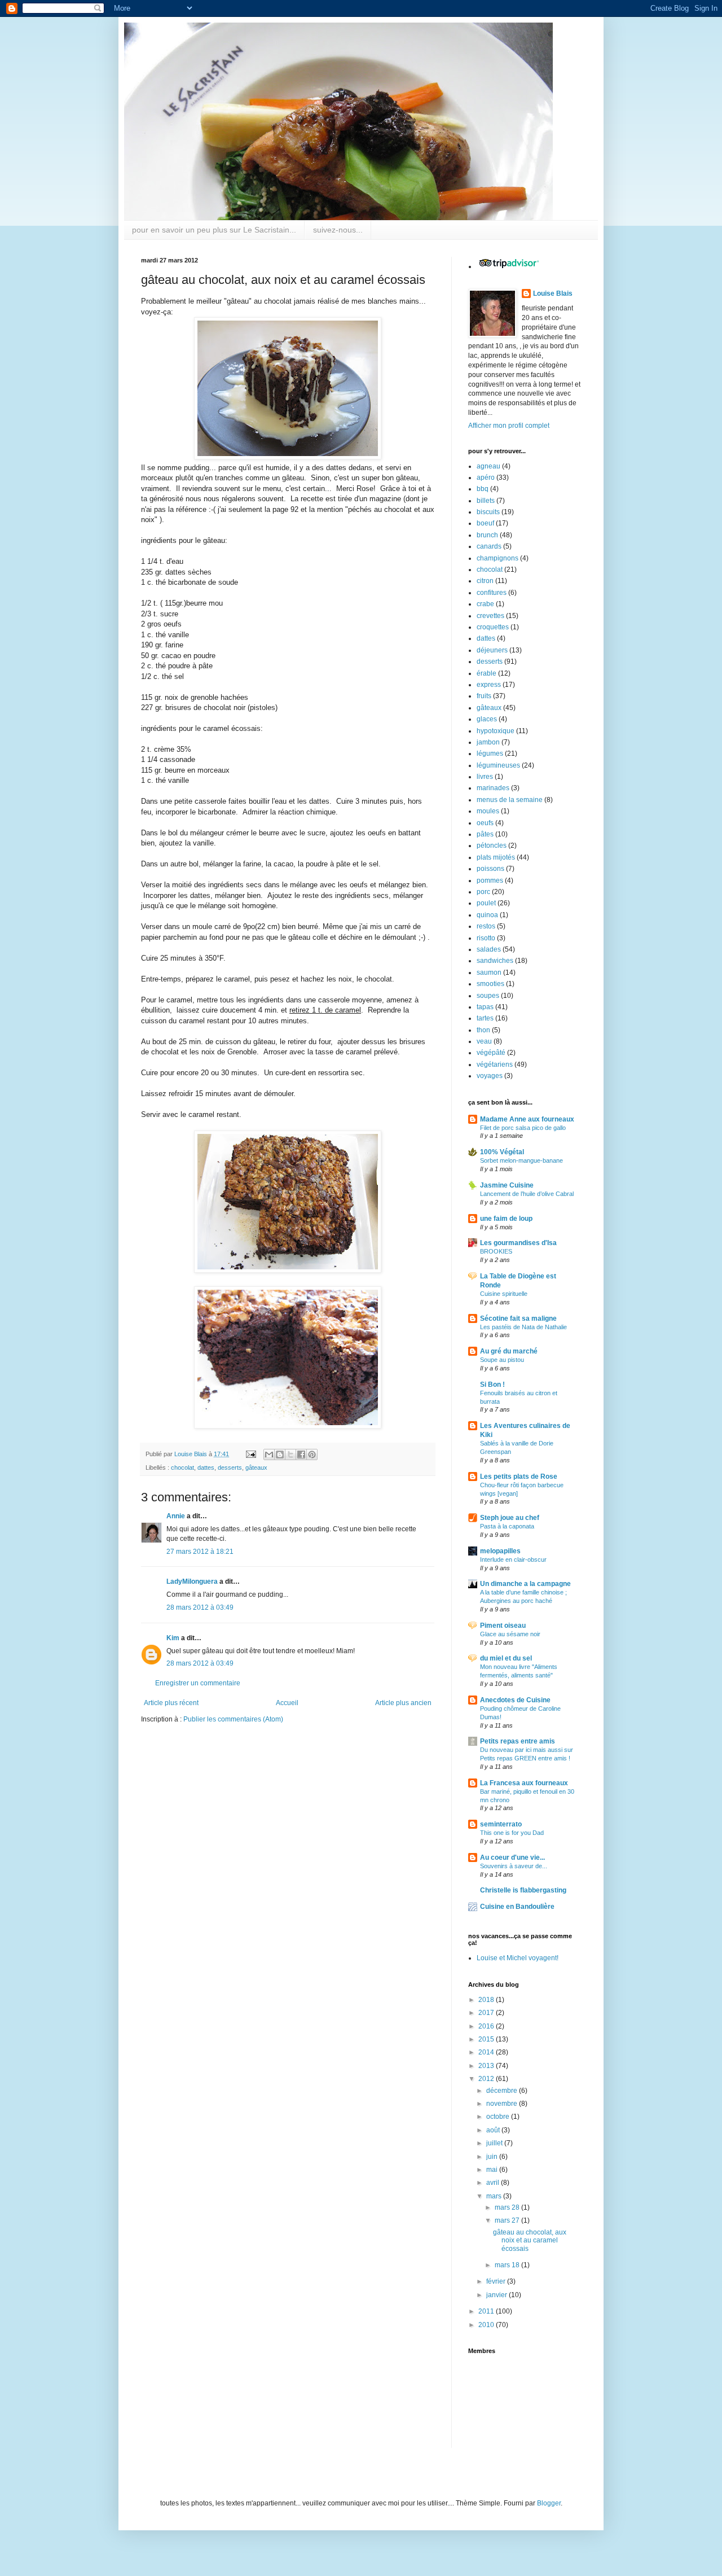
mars (495, 2196)
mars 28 (508, 2207)
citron (485, 581)
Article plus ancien (403, 1703)
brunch (487, 535)
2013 (487, 2066)
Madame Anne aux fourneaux (527, 1119)
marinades (493, 788)
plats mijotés (496, 857)
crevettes (490, 616)
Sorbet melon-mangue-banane (521, 1160)
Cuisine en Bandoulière (517, 1907)
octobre (499, 2117)
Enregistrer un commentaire (198, 1683)
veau (484, 1041)
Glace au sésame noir (510, 1634)
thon (483, 1030)
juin (493, 2157)
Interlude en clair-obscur (513, 1559)
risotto (486, 938)
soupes (488, 996)
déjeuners (492, 650)
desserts (230, 1467)
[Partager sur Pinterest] (312, 1455)
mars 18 (508, 2265)
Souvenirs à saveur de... (514, 1866)
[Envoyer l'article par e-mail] (250, 1454)
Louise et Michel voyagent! (518, 1958)
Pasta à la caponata (507, 1526)
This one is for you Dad (512, 1833)
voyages (490, 1076)
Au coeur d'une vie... (512, 1857)
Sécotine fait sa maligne (518, 1318)
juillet (495, 2143)
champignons (498, 558)
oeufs (485, 823)
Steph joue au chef (510, 1518)
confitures (492, 593)
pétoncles (492, 845)
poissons (490, 869)
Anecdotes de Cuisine (515, 1700)
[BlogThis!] (280, 1455)
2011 (487, 2311)
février (497, 2281)
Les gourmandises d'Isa (518, 1243)
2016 (487, 2026)
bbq (483, 489)
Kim (173, 1638)
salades (489, 949)
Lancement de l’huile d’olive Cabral (527, 1194)
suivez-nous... (338, 230)
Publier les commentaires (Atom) (233, 1719)
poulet (486, 903)
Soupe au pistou (502, 1360)
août (494, 2130)
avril (494, 2183)
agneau (488, 466)
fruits (484, 696)
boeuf (485, 523)
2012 (487, 2079)
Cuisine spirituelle (504, 1294)
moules (488, 811)
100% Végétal (502, 1152)
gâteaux (256, 1467)
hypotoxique (496, 731)
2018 (487, 2000)
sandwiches (495, 961)
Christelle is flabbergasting (523, 1890)
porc (483, 892)
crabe (485, 604)
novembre (503, 2104)
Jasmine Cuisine (507, 1185)
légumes (490, 753)
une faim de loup (506, 1219)
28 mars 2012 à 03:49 (200, 1607)
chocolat (182, 1467)
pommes (490, 880)
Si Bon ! (492, 1385)
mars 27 (508, 2220)
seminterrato (501, 1824)
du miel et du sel (506, 1658)
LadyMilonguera (192, 1581)
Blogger (549, 2503)
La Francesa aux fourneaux (524, 1783)
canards (489, 546)
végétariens (495, 1064)
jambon (488, 742)
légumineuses (498, 765)
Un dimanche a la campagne (525, 1584)
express (489, 685)
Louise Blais (553, 293)
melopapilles (500, 1551)
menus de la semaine (510, 800)
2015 (487, 2039)
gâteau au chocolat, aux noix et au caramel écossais (530, 2240)
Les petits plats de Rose (519, 1477)
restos (486, 926)
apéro (486, 477)
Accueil (287, 1703)
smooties (490, 984)
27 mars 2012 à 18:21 (200, 1552)
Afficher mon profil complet (509, 426)
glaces (487, 719)
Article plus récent (171, 1703)
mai (493, 2170)
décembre (503, 2091)
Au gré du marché (509, 1351)
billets (486, 501)
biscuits (488, 512)
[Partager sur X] (290, 1455)
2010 (487, 2325)
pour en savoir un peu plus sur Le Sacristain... (214, 230)
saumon (489, 972)
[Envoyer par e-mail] (269, 1455)
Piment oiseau (503, 1626)
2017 (487, 2013)
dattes (206, 1467)
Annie (176, 1516)
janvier (498, 2295)
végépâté (491, 1053)
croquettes (493, 627)
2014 (487, 2052)
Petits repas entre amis (518, 1741)
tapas (485, 1007)
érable (487, 673)
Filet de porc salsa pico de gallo (523, 1128)
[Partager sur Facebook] (301, 1455)
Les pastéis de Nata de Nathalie (523, 1327)
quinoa (487, 915)
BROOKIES (496, 1251)
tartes (485, 1018)
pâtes (485, 834)
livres (485, 777)
